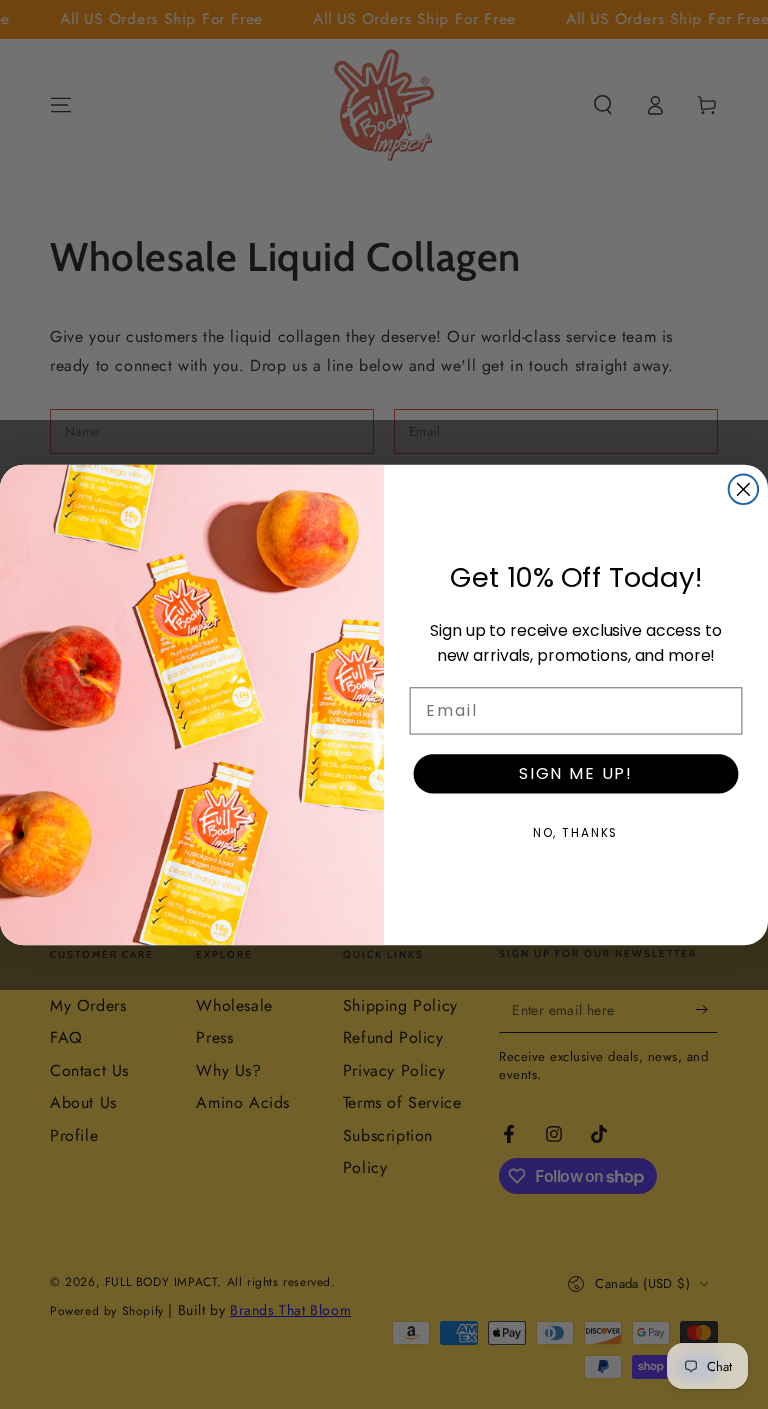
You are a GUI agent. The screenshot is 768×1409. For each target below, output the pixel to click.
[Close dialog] (744, 489)
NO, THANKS (576, 832)
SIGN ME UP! (576, 773)
